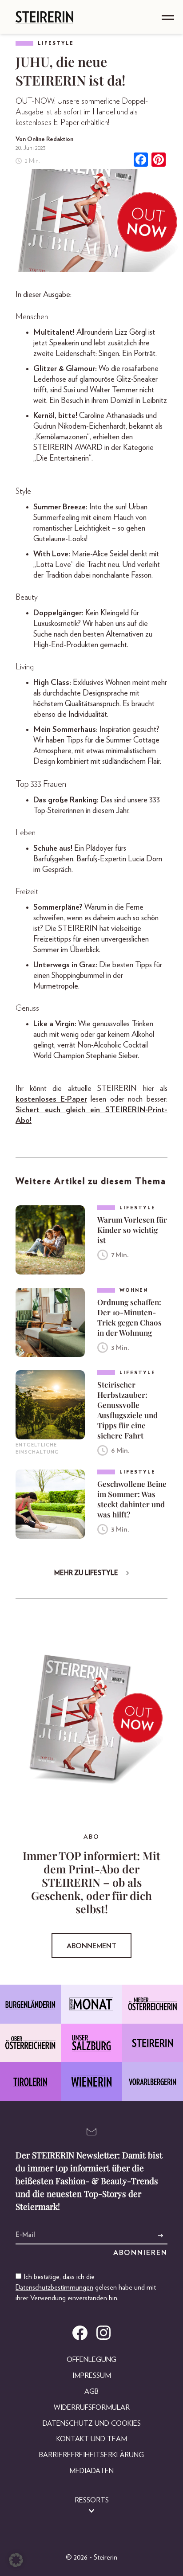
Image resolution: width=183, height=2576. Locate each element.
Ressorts (92, 2500)
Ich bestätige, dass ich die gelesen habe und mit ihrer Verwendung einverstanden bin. (86, 2287)
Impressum (92, 2376)
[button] (16, 2560)
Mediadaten (91, 2471)
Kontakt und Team (92, 2439)
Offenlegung (91, 2360)
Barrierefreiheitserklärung (91, 2455)
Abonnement (91, 1946)
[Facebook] (141, 161)
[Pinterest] (159, 161)
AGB (91, 2392)
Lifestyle (56, 43)
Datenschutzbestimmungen (54, 2287)
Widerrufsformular (92, 2408)
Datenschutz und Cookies (92, 2424)
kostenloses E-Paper (51, 1099)
